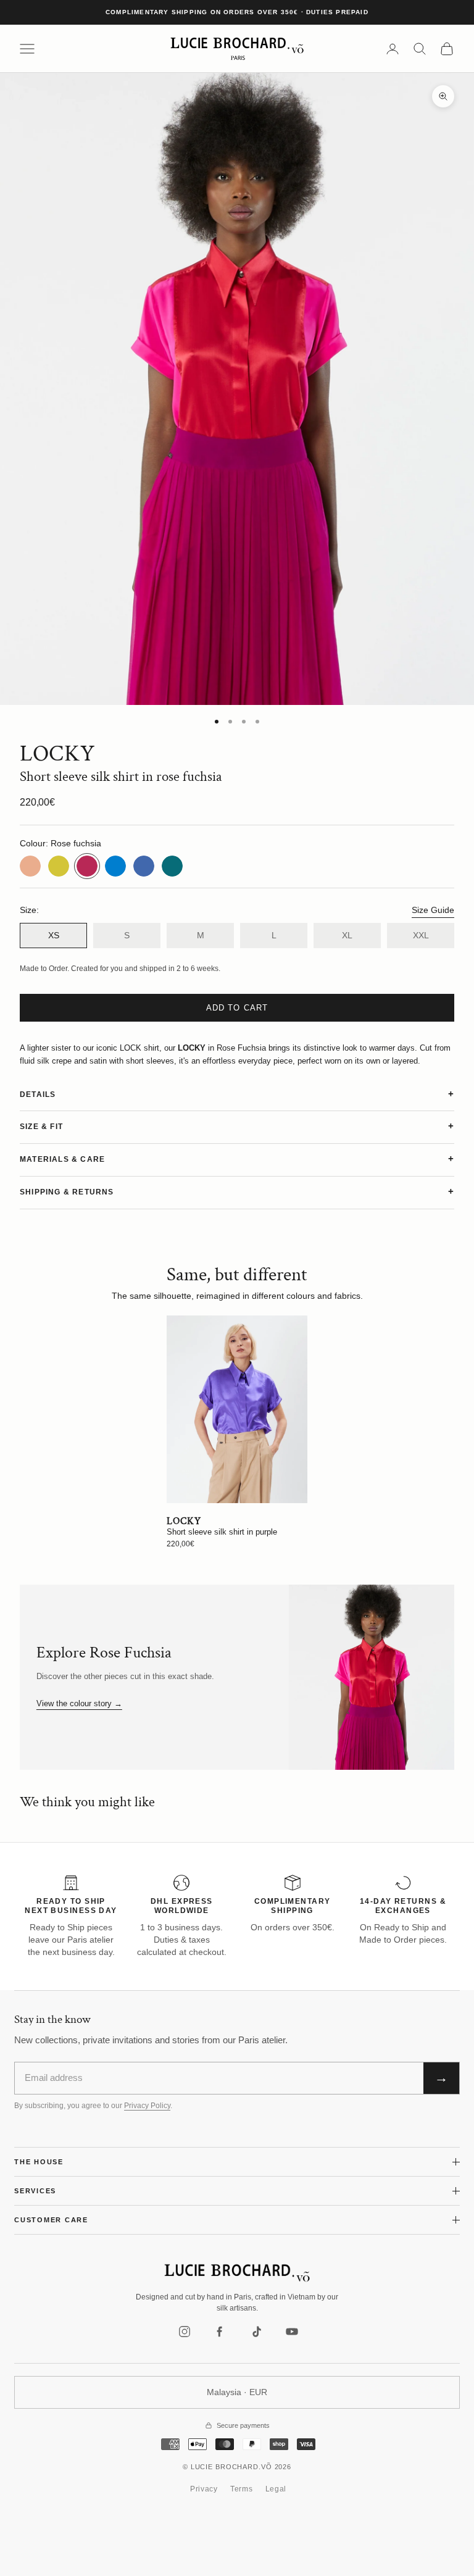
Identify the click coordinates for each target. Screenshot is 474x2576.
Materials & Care (62, 1159)
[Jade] (172, 866)
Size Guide (433, 910)
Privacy (204, 2489)
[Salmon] (30, 866)
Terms (242, 2489)
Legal (276, 2489)
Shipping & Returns (67, 1192)
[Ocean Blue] (115, 866)
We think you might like (87, 1802)
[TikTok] (256, 2332)
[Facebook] (220, 2332)
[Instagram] (185, 2332)
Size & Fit (41, 1127)
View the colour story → (79, 1703)
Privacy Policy (147, 2106)
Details (38, 1094)
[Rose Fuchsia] (87, 866)
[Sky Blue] (144, 866)
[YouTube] (292, 2332)
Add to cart (237, 1008)
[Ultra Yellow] (59, 866)
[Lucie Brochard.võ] (237, 2273)
